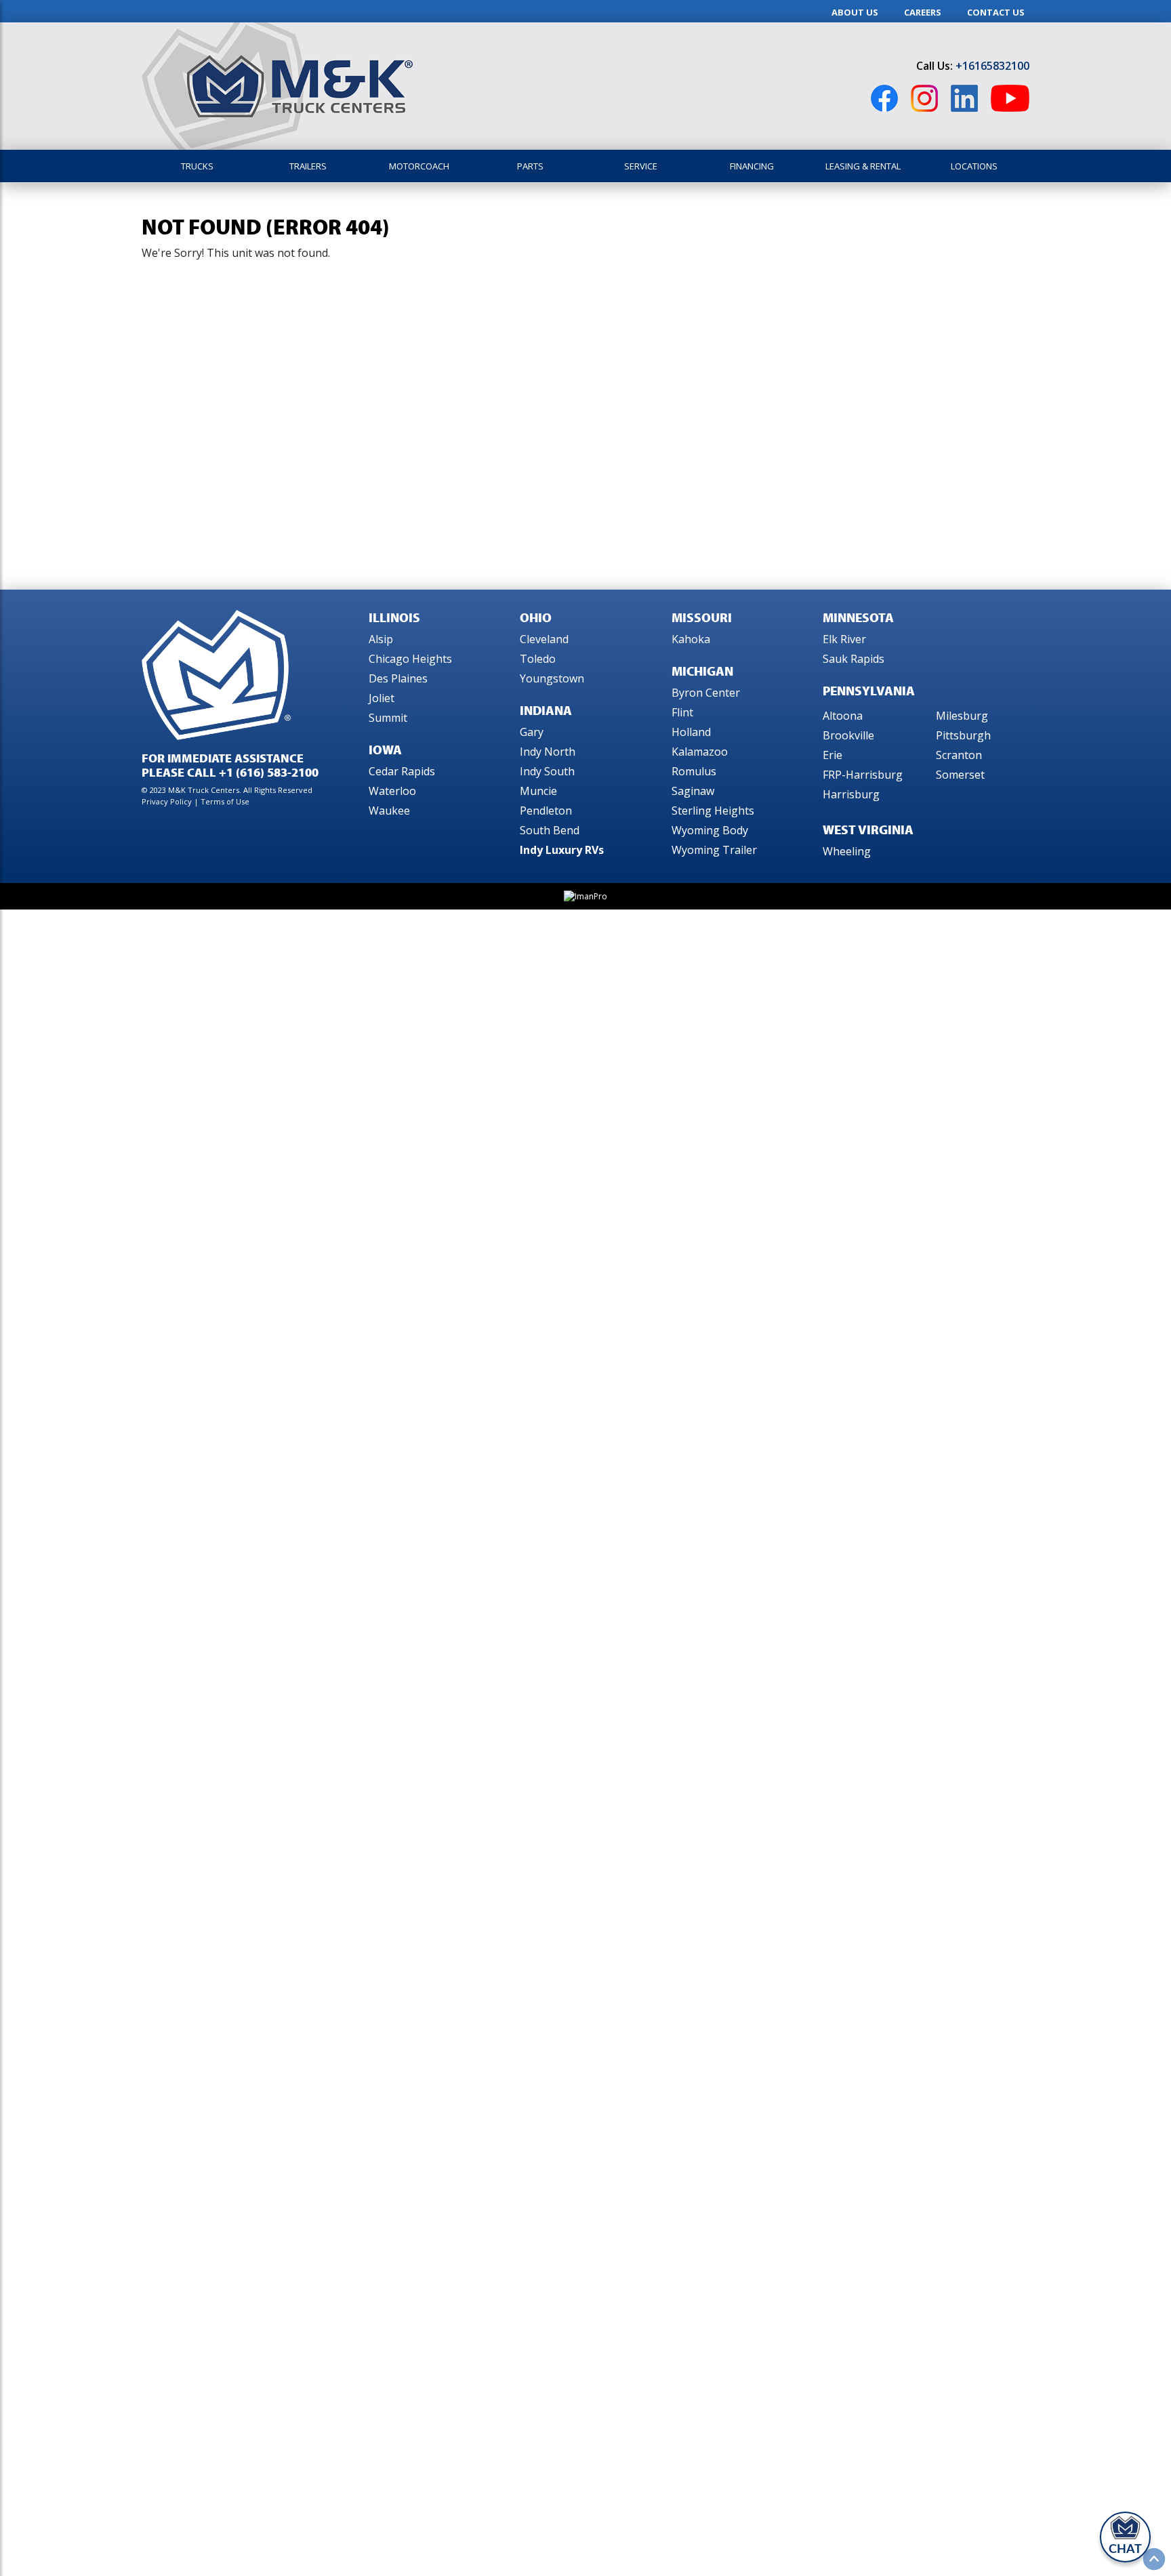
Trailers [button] (308, 166)
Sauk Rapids (854, 659)
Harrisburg (851, 794)
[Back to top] (1154, 2559)
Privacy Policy (168, 801)
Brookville (848, 735)
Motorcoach (419, 166)
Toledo (538, 659)
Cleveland (544, 639)
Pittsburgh (963, 735)
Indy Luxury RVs (562, 850)
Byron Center (706, 693)
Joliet (382, 698)
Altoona (843, 716)
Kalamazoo (700, 752)
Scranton (959, 755)
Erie (833, 755)
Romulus (694, 771)
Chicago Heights (410, 659)
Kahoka (691, 639)
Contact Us (996, 12)
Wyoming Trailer (714, 850)
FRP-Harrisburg (863, 775)
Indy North (548, 752)
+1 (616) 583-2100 (269, 772)
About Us (855, 12)
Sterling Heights (713, 811)
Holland (691, 732)
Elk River (844, 639)
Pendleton (546, 811)
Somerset (960, 775)
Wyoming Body (710, 830)
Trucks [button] (197, 166)
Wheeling (847, 851)
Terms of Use (225, 801)
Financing (752, 166)
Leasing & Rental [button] (863, 166)
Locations (974, 166)
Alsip (381, 639)
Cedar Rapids (402, 771)
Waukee (389, 811)
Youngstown (552, 678)
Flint (682, 712)
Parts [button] (530, 166)
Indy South (547, 771)
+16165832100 (992, 66)
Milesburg (962, 716)
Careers (923, 12)
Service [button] (641, 166)
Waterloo (392, 791)
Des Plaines (398, 678)
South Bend (550, 830)
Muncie (538, 791)
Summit (388, 718)
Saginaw (693, 791)
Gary (532, 732)
